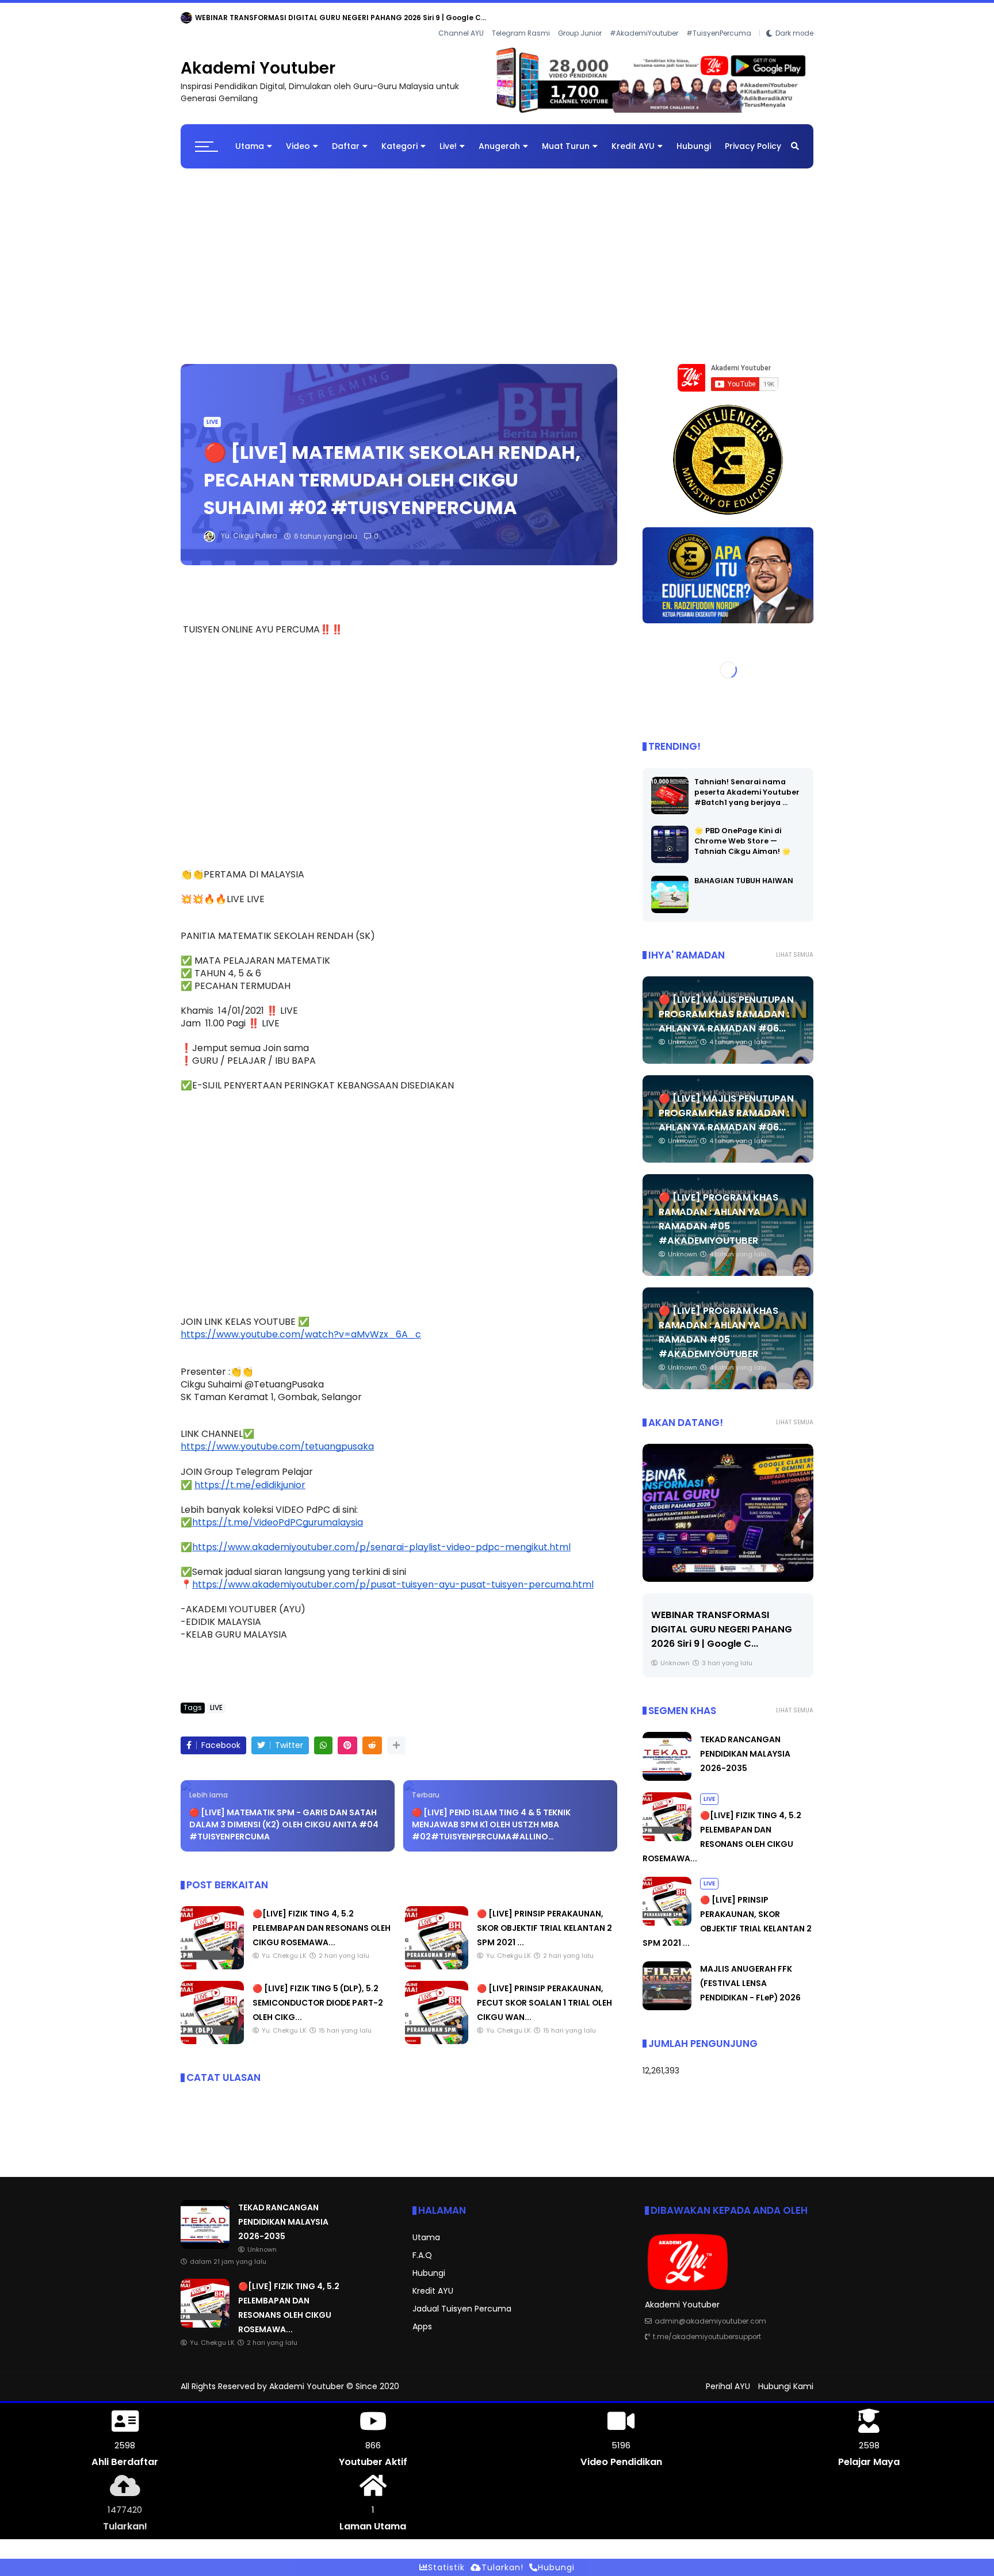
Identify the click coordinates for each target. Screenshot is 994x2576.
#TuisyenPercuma (719, 18)
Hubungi (694, 137)
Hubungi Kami (786, 2377)
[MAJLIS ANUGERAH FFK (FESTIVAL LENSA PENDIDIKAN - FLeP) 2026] (667, 1998)
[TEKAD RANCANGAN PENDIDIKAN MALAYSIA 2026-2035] (186, 21)
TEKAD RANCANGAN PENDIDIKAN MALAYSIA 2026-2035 (294, 18)
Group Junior (580, 18)
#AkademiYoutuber (644, 18)
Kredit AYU (633, 137)
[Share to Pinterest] (347, 1736)
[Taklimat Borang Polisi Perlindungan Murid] (728, 1504)
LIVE (212, 413)
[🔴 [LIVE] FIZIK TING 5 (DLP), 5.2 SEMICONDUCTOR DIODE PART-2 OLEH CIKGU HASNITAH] (212, 2032)
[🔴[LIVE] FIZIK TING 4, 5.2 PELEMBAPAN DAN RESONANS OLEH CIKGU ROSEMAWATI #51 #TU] (212, 1957)
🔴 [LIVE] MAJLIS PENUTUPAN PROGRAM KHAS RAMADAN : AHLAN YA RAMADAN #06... (726, 1005)
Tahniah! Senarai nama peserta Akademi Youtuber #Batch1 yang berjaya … (747, 783)
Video (298, 137)
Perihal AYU (728, 2377)
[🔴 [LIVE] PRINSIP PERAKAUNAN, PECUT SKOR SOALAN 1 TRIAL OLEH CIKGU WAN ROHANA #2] (437, 2032)
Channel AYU (461, 18)
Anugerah (499, 137)
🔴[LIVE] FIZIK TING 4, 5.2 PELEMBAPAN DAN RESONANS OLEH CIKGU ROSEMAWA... (322, 1919)
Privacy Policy (753, 137)
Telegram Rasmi (521, 18)
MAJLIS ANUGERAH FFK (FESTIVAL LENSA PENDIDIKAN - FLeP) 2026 (750, 1974)
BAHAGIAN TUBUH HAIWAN (744, 871)
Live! (448, 137)
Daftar (346, 137)
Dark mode (794, 18)
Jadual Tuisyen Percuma (462, 2299)
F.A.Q (422, 2246)
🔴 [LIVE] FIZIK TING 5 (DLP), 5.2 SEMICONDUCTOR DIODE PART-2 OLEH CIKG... (318, 1994)
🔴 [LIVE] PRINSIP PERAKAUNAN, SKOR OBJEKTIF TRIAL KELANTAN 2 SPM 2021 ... (544, 1919)
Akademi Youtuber (258, 59)
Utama (250, 137)
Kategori (399, 137)
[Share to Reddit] (372, 1736)
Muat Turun (566, 137)
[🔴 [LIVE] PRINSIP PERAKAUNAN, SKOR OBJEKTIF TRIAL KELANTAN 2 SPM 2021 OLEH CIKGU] (437, 1957)
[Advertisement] (497, 251)
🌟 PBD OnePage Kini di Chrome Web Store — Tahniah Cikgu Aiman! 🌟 (743, 832)
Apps (422, 2317)
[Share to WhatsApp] (323, 1736)
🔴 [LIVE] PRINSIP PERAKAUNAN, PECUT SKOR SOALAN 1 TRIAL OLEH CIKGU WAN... (544, 1994)
